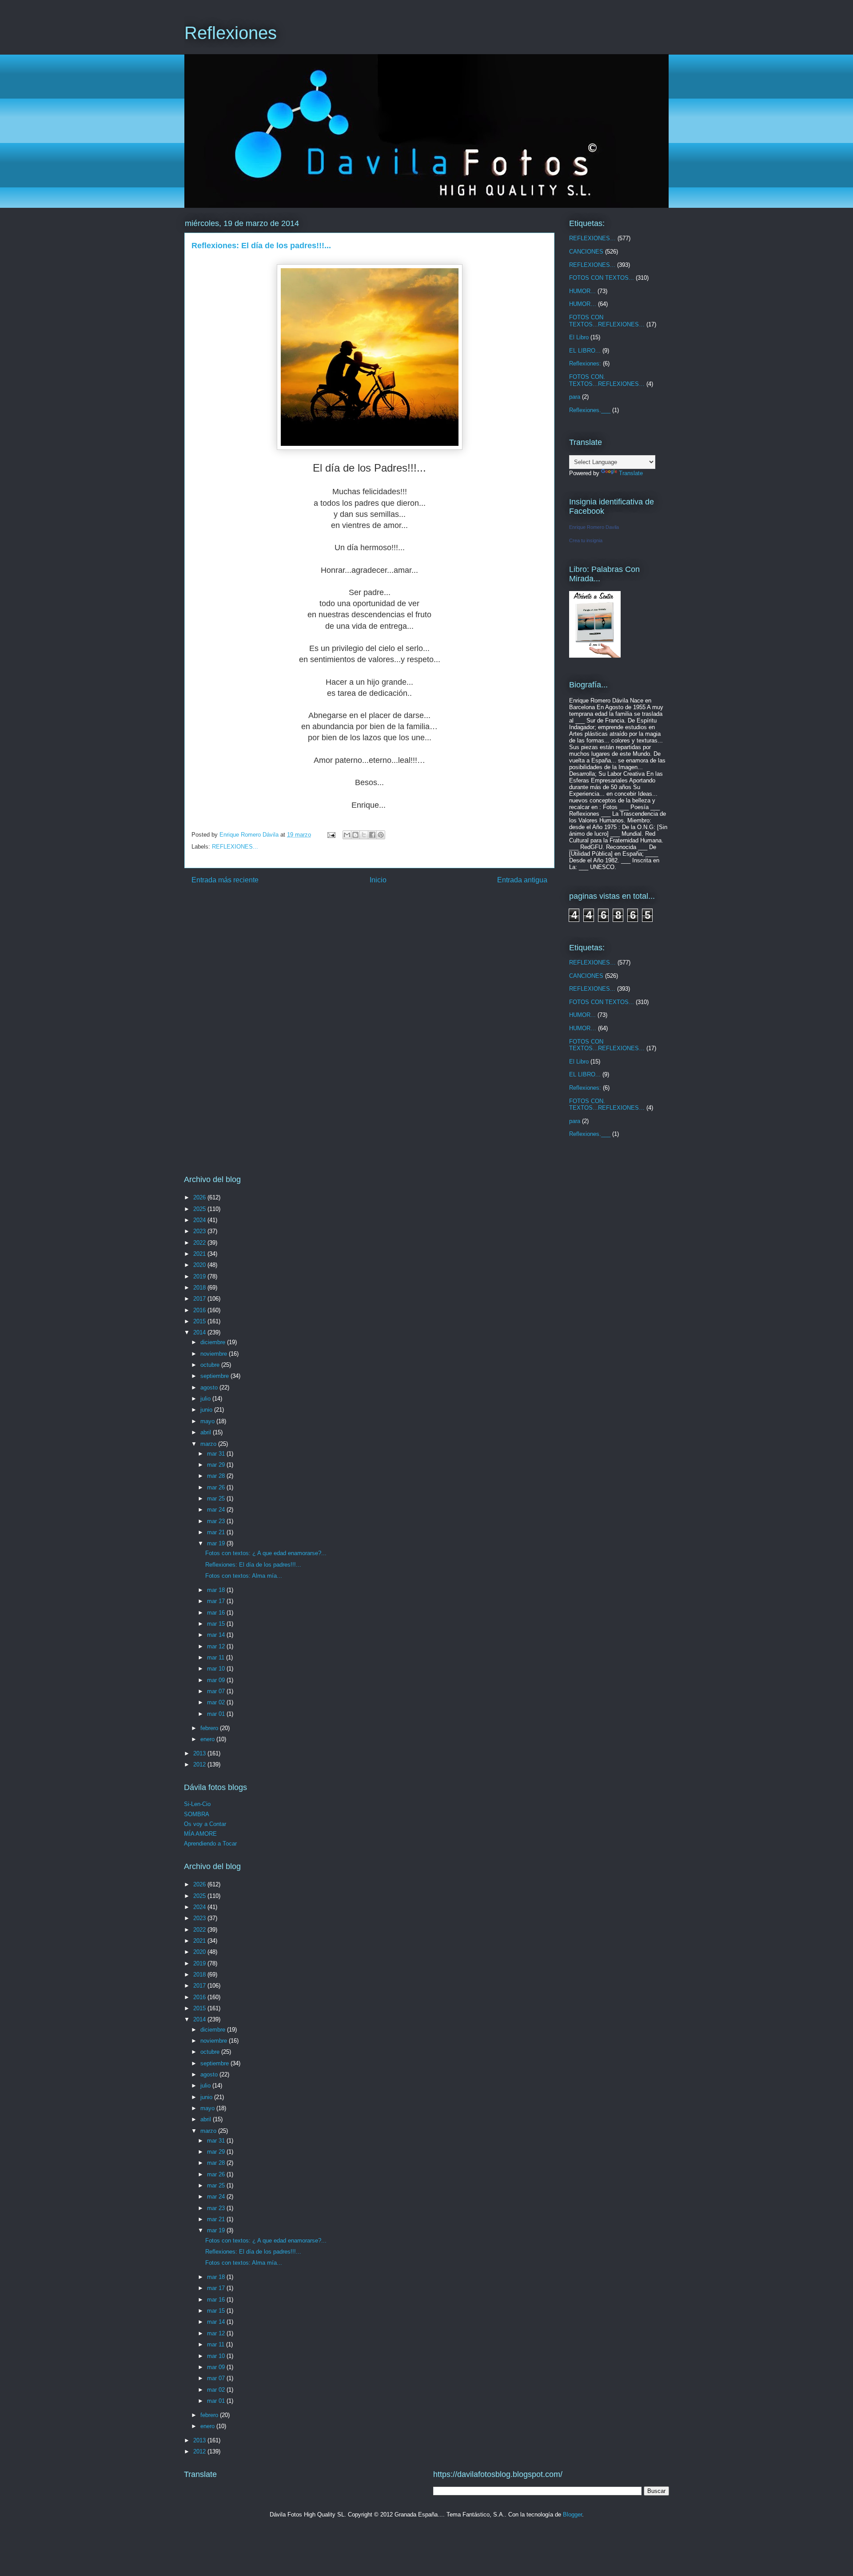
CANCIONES (586, 252)
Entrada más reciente (225, 880)
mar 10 (217, 1669)
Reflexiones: (585, 363)
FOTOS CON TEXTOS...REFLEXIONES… (607, 321)
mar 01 (217, 1714)
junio (207, 1410)
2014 (200, 1332)
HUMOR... (582, 291)
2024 (200, 1220)
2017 (200, 1299)
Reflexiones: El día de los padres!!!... (253, 1565)
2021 (200, 1254)
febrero (210, 1728)
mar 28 (217, 1476)
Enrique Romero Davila (594, 527)
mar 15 (217, 1624)
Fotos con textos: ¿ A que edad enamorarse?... (266, 1553)
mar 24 (217, 1510)
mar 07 (217, 1691)
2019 (200, 1276)
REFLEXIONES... (235, 847)
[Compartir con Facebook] (372, 835)
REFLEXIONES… (592, 238)
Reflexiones (231, 33)
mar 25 (217, 1498)
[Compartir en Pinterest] (381, 835)
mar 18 (217, 1590)
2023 (200, 1231)
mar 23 (217, 1521)
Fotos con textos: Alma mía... (244, 1576)
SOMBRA (197, 1814)
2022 (200, 1243)
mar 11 (217, 1657)
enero (208, 1739)
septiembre (215, 1376)
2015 (200, 1321)
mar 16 (217, 1613)
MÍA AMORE (200, 1834)
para (575, 397)
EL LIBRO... (585, 351)
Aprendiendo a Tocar (210, 1844)
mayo (208, 1421)
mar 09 (217, 1680)
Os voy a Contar (205, 1824)
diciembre (214, 1342)
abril (207, 1432)
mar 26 (217, 1487)
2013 (200, 1753)
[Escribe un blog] (355, 835)
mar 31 (217, 1454)
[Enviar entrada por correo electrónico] (331, 835)
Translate (631, 473)
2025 (200, 1209)
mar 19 (217, 1543)
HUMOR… (583, 304)
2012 (200, 1764)
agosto (210, 1387)
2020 (200, 1265)
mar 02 (217, 1702)
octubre (211, 1365)
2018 (200, 1288)
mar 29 (217, 1465)
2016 (200, 1310)
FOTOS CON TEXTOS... (602, 278)
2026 (200, 1197)
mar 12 (217, 1646)
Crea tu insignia (586, 540)
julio (206, 1399)
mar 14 (217, 1635)
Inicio (378, 880)
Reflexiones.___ (590, 410)
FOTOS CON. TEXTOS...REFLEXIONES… (607, 380)
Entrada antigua (522, 880)
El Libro (579, 337)
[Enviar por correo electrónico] (347, 835)
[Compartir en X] (364, 835)
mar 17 (217, 1601)
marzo (209, 1444)
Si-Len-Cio (197, 1804)
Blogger (572, 2514)
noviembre (215, 1354)
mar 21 (217, 1532)
